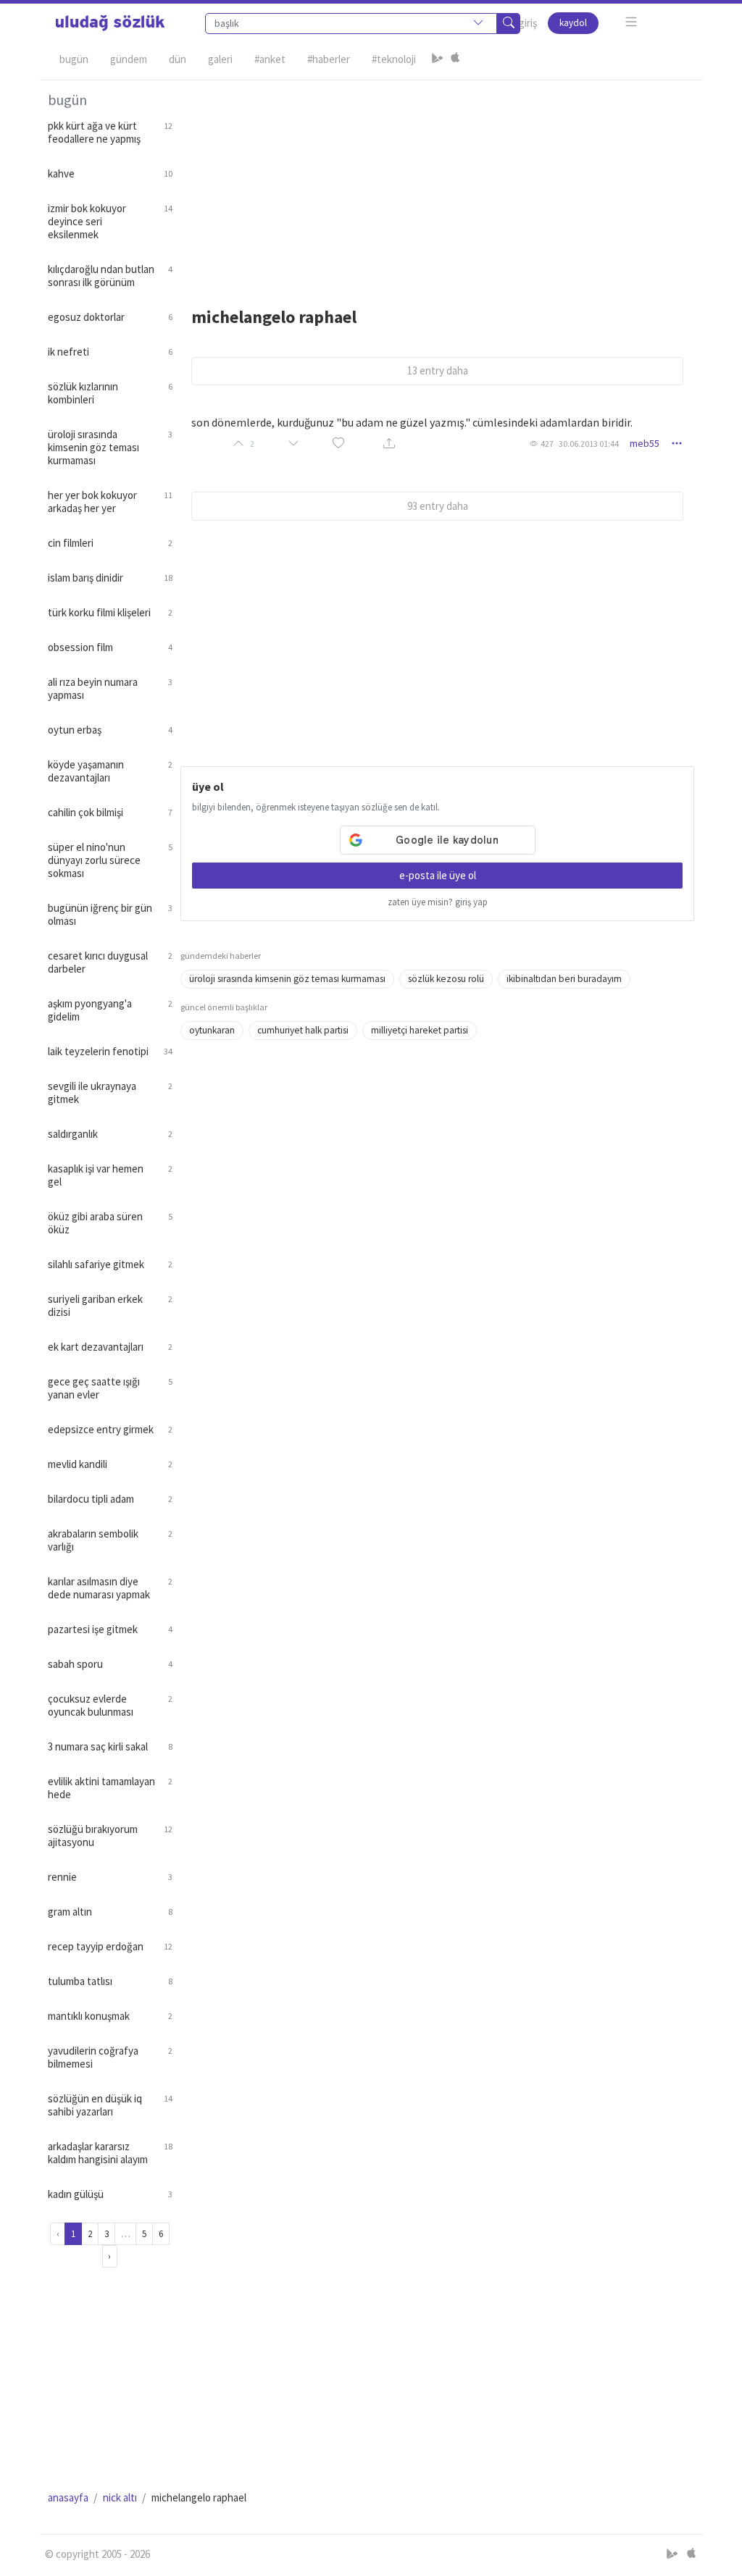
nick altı (120, 2497)
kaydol (573, 23)
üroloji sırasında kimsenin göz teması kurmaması (287, 979)
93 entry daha (438, 506)
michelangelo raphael (274, 317)
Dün (178, 59)
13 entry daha (438, 370)
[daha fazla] (631, 22)
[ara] (509, 24)
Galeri (220, 59)
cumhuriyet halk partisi (303, 1030)
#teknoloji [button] (394, 59)
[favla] (338, 444)
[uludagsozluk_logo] (110, 23)
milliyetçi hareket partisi (420, 1030)
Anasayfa (68, 2497)
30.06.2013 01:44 (589, 444)
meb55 (645, 443)
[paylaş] (389, 444)
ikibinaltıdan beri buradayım (564, 979)
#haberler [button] (329, 59)
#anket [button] (270, 59)
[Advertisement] (438, 182)
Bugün (74, 59)
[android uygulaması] (438, 59)
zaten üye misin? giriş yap (438, 902)
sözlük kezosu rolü (446, 979)
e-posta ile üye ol (438, 875)
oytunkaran (212, 1030)
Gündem (129, 59)
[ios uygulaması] (455, 59)
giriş (528, 23)
